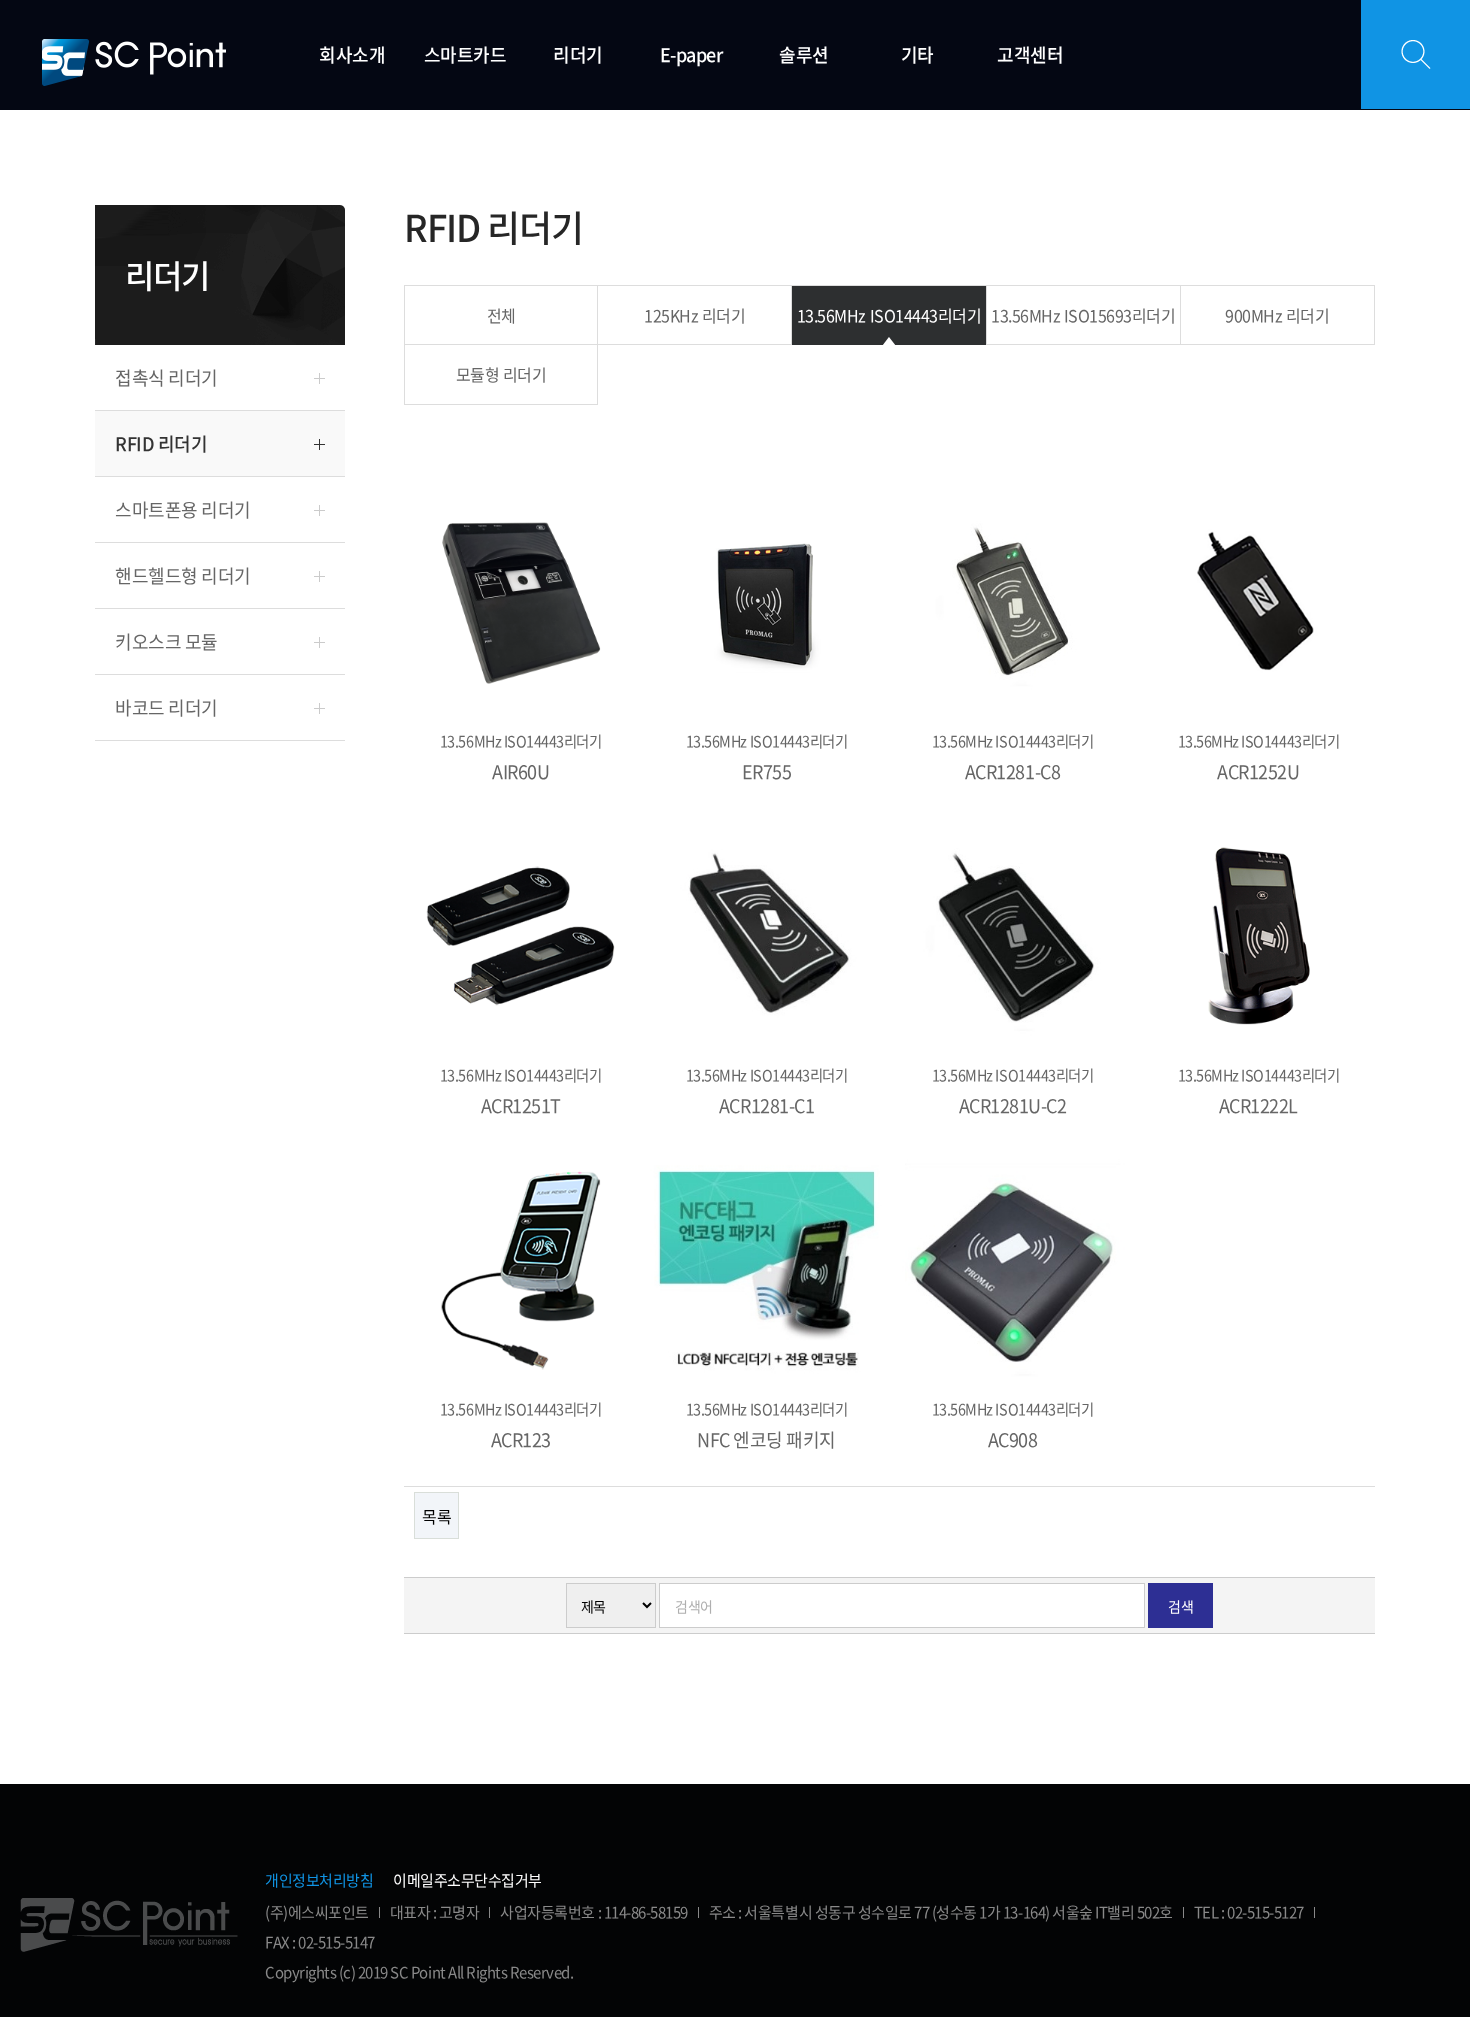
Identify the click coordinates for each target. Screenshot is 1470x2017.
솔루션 (804, 54)
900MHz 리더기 (1277, 315)
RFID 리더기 (161, 443)
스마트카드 (465, 54)
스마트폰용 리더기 (183, 509)
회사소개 (352, 54)
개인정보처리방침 (319, 1880)
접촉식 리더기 (166, 377)
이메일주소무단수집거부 (467, 1880)
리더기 (578, 54)
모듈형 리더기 (501, 374)
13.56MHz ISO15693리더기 (1083, 315)
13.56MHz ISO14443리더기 (889, 315)
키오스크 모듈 (166, 641)
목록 (436, 1516)
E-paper (691, 54)
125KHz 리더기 (694, 315)
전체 (501, 315)
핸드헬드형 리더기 (183, 575)
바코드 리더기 (166, 707)
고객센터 (1030, 54)
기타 (917, 54)
